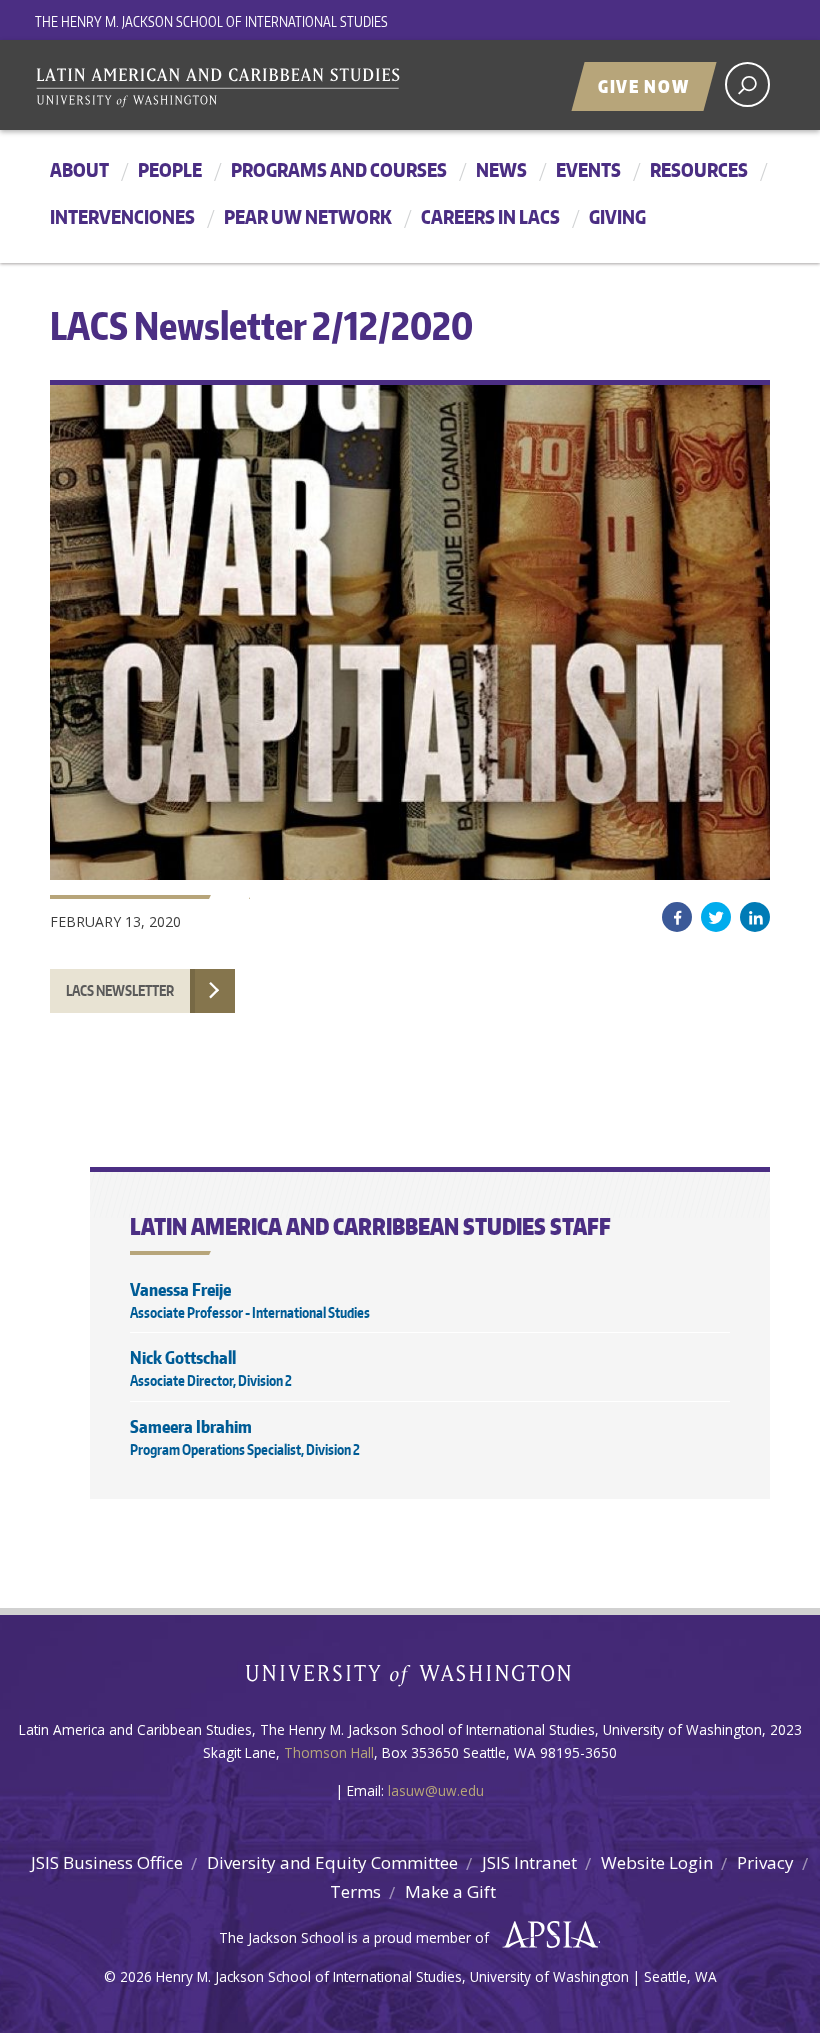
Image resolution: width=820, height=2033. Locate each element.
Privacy (765, 1862)
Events (588, 169)
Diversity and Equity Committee (332, 1862)
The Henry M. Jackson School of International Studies (211, 21)
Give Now (644, 86)
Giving (617, 216)
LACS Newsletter (120, 990)
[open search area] (747, 84)
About (79, 169)
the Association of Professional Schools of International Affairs (545, 1935)
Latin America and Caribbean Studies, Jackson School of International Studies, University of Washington (285, 87)
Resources (699, 169)
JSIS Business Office (107, 1862)
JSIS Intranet (529, 1862)
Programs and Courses (339, 169)
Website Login (657, 1862)
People (170, 169)
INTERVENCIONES (122, 216)
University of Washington (410, 1679)
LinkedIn (755, 917)
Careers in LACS (490, 216)
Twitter (716, 917)
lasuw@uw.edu (436, 1790)
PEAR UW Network (308, 216)
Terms (355, 1891)
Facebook (677, 917)
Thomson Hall (329, 1752)
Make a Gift (450, 1891)
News (501, 169)
